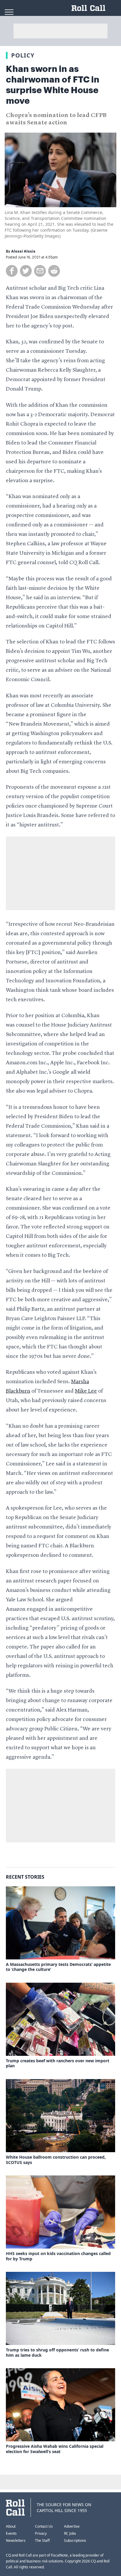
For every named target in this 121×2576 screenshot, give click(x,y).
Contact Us (44, 2526)
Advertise (72, 2526)
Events (11, 2533)
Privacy (41, 2533)
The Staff (42, 2540)
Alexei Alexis (23, 251)
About (11, 2526)
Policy (23, 55)
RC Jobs (70, 2533)
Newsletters (16, 2540)
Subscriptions (75, 2540)
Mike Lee (86, 1391)
